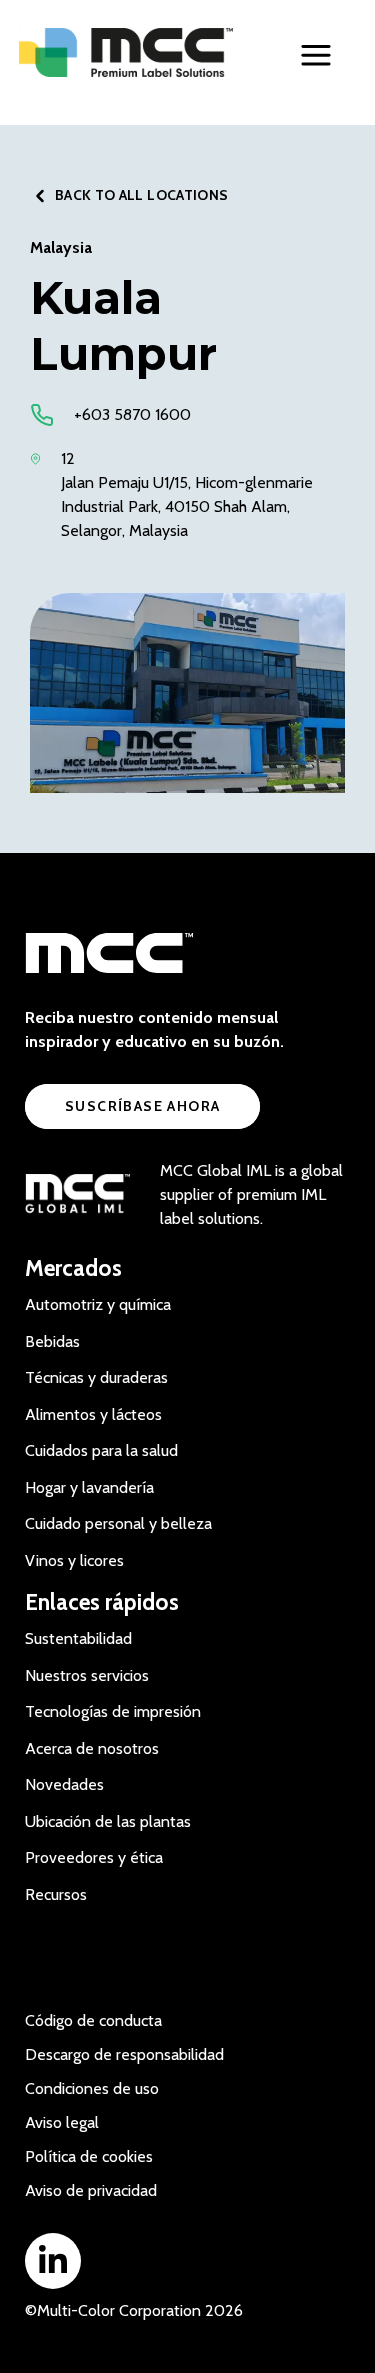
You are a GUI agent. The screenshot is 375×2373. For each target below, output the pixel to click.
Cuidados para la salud (101, 1450)
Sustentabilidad (78, 1638)
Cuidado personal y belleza (118, 1523)
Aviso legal (62, 2122)
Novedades (64, 1784)
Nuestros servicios (87, 1675)
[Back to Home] (126, 52)
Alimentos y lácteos (93, 1414)
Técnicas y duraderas (96, 1377)
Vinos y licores (74, 1560)
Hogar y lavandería (89, 1487)
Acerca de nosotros (92, 1748)
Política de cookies (89, 2156)
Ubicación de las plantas (108, 1821)
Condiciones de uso (92, 2088)
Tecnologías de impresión (113, 1711)
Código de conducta (93, 2020)
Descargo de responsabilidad (124, 2054)
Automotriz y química (98, 1304)
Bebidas (52, 1341)
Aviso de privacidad (91, 2190)
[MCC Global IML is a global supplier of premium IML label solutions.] (77, 1195)
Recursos (56, 1894)
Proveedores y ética (94, 1857)
